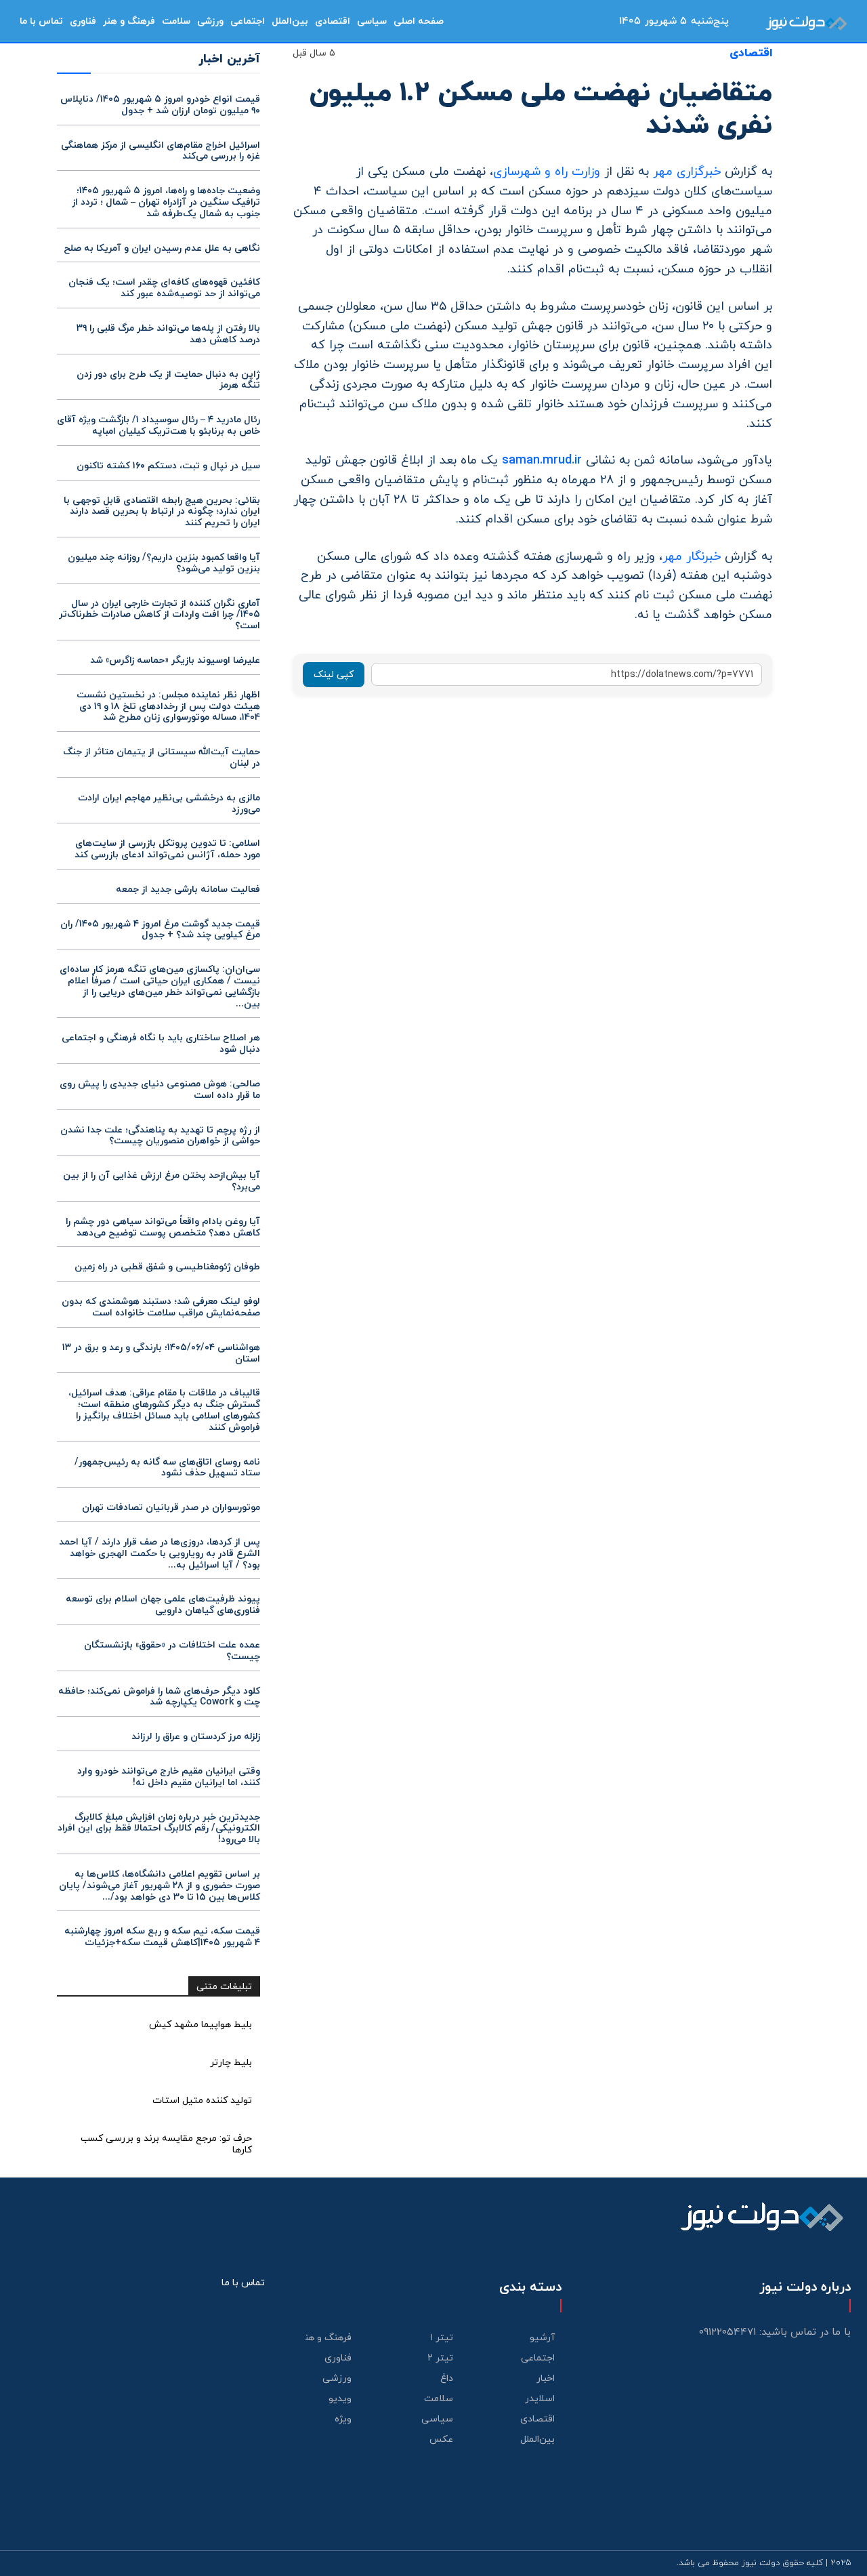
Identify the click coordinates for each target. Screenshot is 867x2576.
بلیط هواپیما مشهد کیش (200, 2025)
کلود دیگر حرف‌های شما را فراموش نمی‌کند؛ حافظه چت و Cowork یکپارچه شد (159, 1697)
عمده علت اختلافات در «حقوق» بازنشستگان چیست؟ (172, 1651)
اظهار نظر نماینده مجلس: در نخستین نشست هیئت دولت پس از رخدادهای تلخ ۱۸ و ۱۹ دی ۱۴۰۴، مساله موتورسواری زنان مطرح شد (168, 707)
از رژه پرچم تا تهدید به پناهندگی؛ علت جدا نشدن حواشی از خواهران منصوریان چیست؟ (160, 1136)
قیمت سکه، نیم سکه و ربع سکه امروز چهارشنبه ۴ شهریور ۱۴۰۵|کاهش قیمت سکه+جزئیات (162, 1937)
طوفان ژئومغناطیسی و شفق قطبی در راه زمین (167, 1267)
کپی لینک (334, 675)
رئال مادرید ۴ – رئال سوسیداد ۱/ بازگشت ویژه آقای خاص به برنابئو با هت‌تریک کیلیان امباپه (158, 426)
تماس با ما (243, 2283)
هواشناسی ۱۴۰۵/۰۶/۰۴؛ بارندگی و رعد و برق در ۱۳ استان (161, 1353)
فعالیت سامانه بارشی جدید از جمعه (188, 890)
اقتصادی (751, 54)
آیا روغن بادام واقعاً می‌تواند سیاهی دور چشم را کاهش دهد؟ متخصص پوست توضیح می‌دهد (163, 1227)
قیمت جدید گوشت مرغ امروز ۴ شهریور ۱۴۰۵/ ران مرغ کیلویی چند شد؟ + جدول (160, 930)
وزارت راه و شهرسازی (547, 172)
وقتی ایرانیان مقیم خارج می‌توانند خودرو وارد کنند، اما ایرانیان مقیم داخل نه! (169, 1777)
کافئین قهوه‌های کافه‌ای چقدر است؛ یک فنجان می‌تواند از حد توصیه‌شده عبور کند (164, 288)
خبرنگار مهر (694, 557)
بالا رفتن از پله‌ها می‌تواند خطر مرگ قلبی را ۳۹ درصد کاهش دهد (168, 334)
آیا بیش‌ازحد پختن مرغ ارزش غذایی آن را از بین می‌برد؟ (162, 1181)
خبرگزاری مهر (689, 172)
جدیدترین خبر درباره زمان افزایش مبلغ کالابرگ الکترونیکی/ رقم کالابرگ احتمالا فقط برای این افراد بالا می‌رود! (159, 1829)
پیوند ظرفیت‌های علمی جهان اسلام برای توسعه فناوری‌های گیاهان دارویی (163, 1605)
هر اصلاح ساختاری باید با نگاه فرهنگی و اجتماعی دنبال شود (161, 1044)
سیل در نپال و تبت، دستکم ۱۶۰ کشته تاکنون (168, 466)
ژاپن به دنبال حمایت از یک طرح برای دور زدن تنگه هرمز (168, 380)
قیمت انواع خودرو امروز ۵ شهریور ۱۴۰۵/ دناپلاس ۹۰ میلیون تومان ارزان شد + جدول (160, 105)
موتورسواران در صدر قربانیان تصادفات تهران (171, 1508)
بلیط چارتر (231, 2063)
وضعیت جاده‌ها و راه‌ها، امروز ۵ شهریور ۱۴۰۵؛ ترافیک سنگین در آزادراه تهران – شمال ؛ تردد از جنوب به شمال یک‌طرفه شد (166, 202)
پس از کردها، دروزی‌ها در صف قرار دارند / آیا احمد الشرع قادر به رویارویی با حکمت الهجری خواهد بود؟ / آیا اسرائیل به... (160, 1554)
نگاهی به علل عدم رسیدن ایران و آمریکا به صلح (162, 248)
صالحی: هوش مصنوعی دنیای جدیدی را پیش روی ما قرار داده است (160, 1090)
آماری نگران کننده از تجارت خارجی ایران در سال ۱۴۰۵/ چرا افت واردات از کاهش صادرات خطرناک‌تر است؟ (160, 615)
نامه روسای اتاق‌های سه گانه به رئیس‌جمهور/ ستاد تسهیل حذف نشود (167, 1468)
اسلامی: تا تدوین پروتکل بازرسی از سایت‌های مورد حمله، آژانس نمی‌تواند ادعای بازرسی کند (167, 849)
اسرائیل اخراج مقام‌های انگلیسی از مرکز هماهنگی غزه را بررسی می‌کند (161, 151)
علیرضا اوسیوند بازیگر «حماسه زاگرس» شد (175, 660)
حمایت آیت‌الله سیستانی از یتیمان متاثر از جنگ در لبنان (162, 758)
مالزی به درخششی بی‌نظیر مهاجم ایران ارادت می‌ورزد (169, 804)
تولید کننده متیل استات (202, 2101)
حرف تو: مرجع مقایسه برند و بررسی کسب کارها (166, 2144)
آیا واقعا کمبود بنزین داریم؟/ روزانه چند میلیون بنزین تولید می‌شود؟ (164, 563)
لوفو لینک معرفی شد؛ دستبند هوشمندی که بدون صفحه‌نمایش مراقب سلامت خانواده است (161, 1307)
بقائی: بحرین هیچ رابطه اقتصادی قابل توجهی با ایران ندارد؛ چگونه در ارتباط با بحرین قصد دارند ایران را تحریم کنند (162, 512)
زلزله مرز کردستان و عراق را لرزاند (196, 1737)
